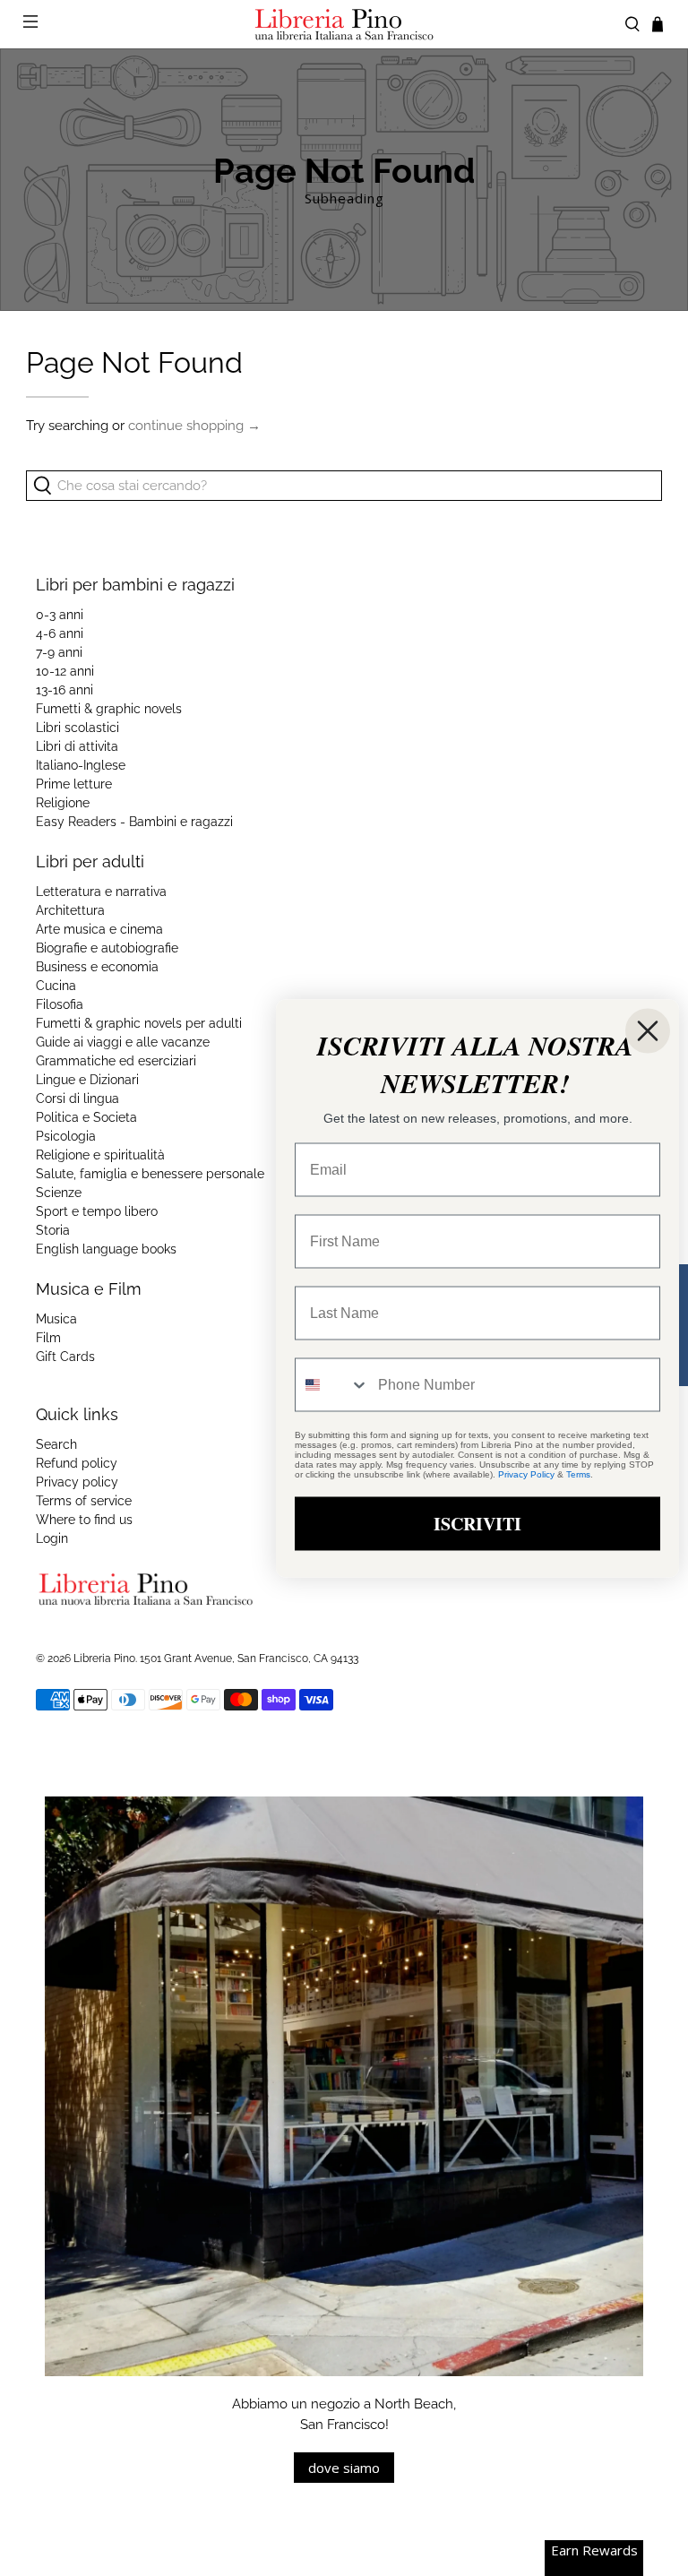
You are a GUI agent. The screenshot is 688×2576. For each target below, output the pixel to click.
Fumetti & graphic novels (109, 709)
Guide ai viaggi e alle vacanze (123, 1042)
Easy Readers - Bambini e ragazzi (134, 822)
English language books (106, 1249)
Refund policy (77, 1463)
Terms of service (84, 1501)
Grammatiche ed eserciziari (116, 1061)
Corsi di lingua (77, 1098)
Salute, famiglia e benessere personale (150, 1174)
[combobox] (332, 1384)
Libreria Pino (104, 1658)
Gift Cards (65, 1357)
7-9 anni (59, 652)
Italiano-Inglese (81, 765)
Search (56, 1444)
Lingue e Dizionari (87, 1080)
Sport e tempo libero (97, 1211)
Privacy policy (77, 1482)
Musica (56, 1319)
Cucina (56, 986)
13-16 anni (64, 690)
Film (48, 1338)
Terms (578, 1473)
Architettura (70, 910)
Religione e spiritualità (100, 1155)
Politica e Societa (86, 1117)
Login (52, 1538)
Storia (53, 1230)
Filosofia (60, 1004)
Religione (63, 803)
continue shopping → (194, 426)
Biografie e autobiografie (107, 948)
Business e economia (97, 967)
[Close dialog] (648, 1030)
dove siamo (344, 2468)
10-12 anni (65, 671)
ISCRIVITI (477, 1523)
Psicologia (66, 1136)
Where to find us (84, 1520)
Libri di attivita (77, 746)
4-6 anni (60, 633)
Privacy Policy (526, 1473)
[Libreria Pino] (344, 24)
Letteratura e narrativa (101, 892)
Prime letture (74, 784)
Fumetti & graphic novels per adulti (139, 1023)
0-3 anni (60, 615)
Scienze (59, 1193)
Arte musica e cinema (99, 929)
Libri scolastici (77, 728)
